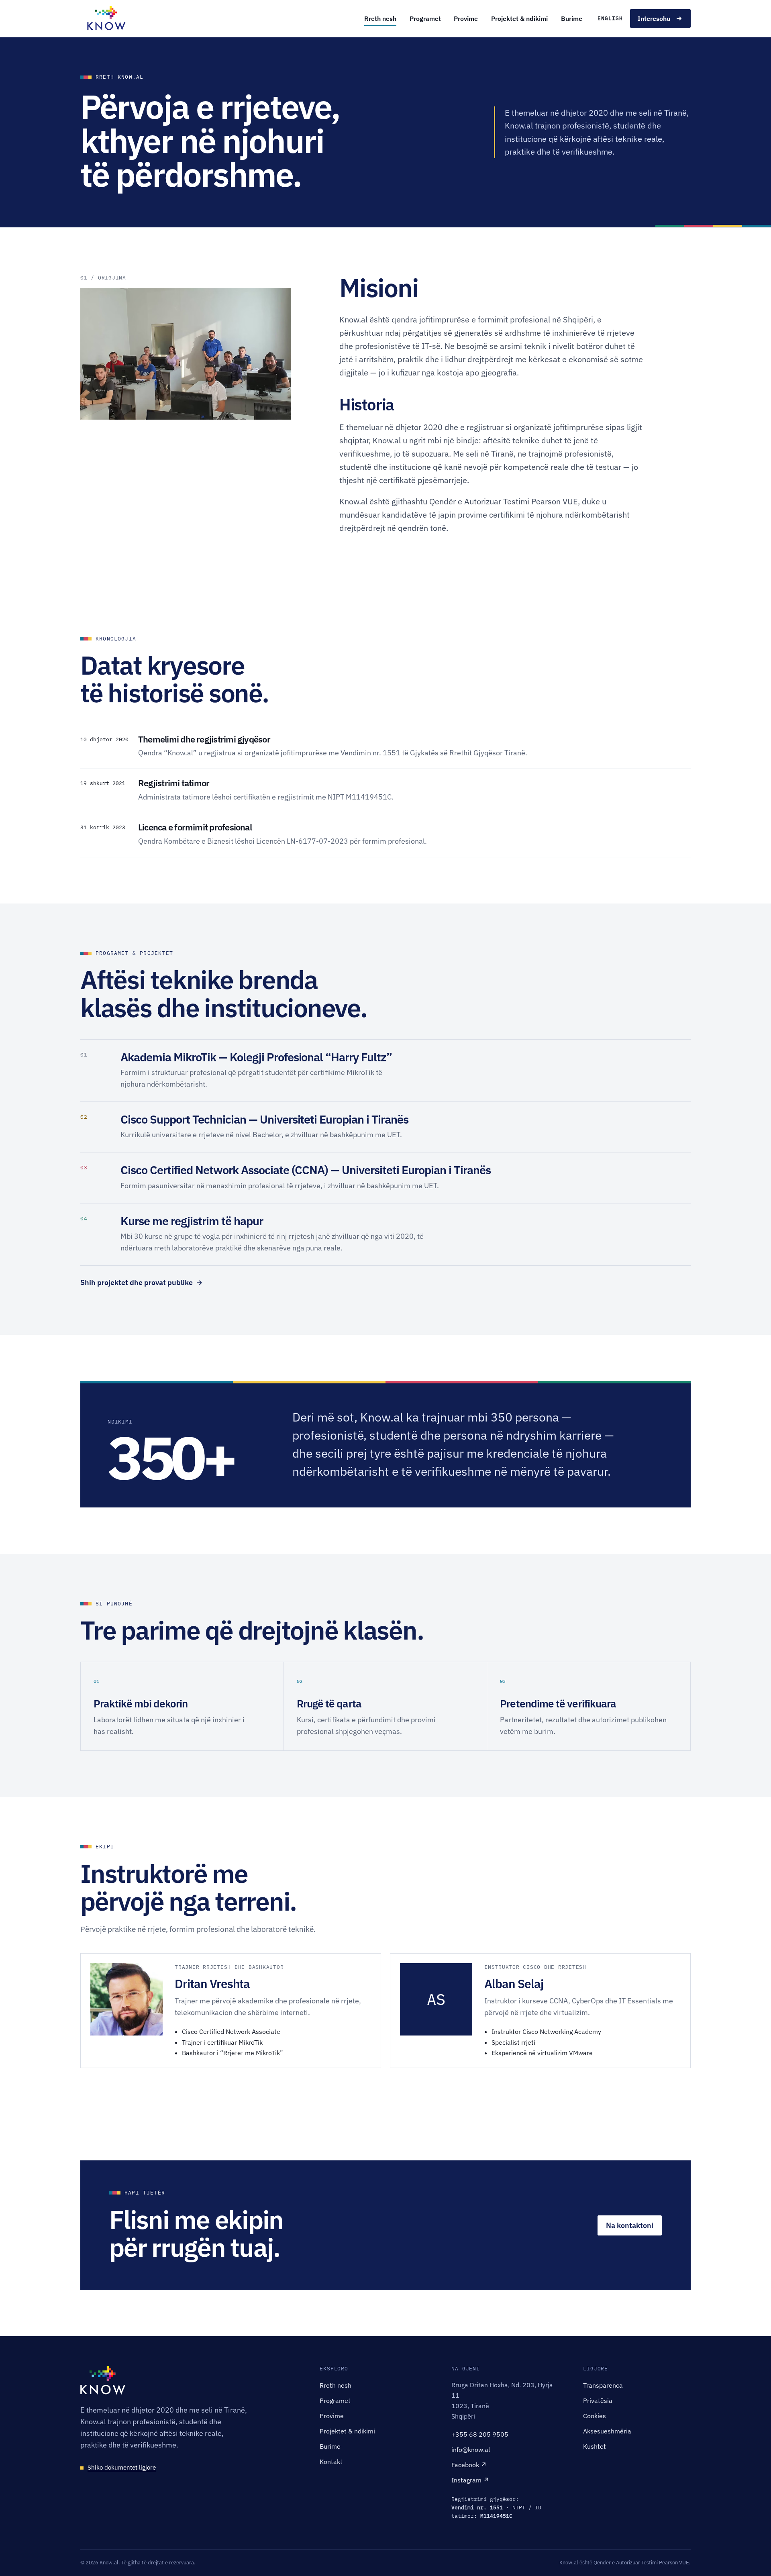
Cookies (595, 2416)
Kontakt (331, 2462)
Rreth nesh (380, 18)
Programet (425, 18)
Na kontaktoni (630, 2225)
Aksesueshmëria (607, 2431)
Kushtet (595, 2446)
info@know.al (471, 2450)
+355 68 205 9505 (480, 2434)
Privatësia (598, 2401)
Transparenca (603, 2385)
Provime (466, 18)
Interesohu (654, 18)
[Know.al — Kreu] (106, 18)
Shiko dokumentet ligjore (122, 2467)
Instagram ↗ (470, 2480)
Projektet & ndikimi (519, 18)
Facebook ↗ (469, 2465)
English (610, 18)
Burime (572, 18)
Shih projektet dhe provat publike (142, 1282)
